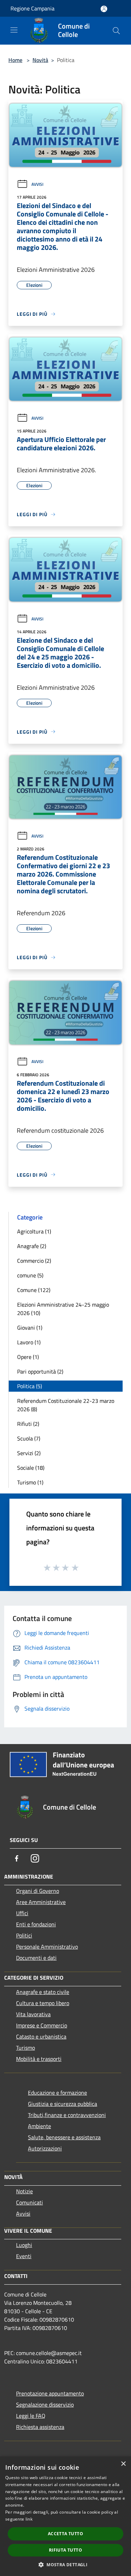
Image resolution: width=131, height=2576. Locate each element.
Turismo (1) (30, 1482)
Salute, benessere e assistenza (64, 2137)
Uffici (22, 1913)
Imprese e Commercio (42, 2025)
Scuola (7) (29, 1438)
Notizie (24, 2191)
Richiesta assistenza (40, 2427)
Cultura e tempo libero (43, 2003)
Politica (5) (30, 1386)
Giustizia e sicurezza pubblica (63, 2104)
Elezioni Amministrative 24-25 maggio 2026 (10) (63, 1309)
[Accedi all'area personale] (104, 9)
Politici (24, 1935)
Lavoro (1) (29, 1342)
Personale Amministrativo (47, 1947)
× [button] (123, 2464)
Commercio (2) (34, 1261)
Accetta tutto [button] (65, 2534)
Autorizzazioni (45, 2148)
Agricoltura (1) (34, 1231)
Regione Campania (32, 8)
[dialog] (65, 2516)
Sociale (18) (31, 1468)
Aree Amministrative (41, 1902)
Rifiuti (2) (28, 1424)
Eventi (24, 2256)
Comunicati (30, 2202)
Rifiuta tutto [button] (65, 2550)
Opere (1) (28, 1357)
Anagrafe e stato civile (43, 1992)
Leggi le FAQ (31, 2416)
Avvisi (37, 184)
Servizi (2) (29, 1453)
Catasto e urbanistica (41, 2036)
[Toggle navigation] (14, 30)
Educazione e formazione (57, 2093)
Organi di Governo (38, 1891)
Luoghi (24, 2245)
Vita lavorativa (33, 2014)
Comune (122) (34, 1290)
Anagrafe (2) (32, 1246)
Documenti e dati (36, 1958)
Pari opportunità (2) (40, 1371)
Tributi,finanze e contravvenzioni (67, 2115)
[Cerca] (116, 31)
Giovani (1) (30, 1328)
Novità (40, 60)
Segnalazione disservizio (45, 2405)
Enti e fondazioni (36, 1924)
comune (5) (30, 1275)
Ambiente (39, 2126)
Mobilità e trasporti (39, 2059)
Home (15, 60)
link (29, 2519)
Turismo (26, 2048)
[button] (65, 2564)
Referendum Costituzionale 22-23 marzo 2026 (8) (66, 1405)
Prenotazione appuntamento (50, 2393)
